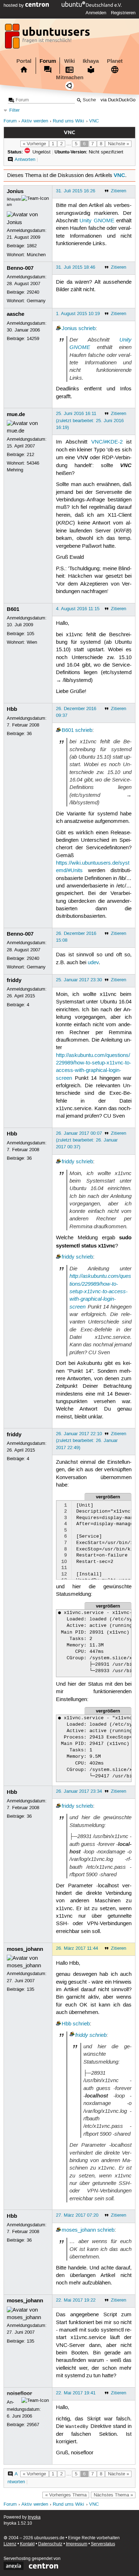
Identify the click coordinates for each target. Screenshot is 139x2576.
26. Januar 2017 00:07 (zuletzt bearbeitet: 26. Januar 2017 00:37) (87, 1140)
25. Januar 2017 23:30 (79, 980)
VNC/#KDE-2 (107, 442)
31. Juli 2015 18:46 (76, 267)
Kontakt (27, 2544)
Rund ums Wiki (68, 121)
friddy (14, 980)
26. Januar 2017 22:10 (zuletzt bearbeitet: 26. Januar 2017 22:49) (87, 1441)
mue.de (16, 414)
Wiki (69, 61)
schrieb (87, 329)
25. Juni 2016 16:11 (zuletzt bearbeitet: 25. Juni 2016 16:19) (90, 420)
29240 (33, 292)
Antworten (25, 160)
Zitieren (119, 191)
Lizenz (10, 2544)
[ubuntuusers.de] (48, 38)
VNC (94, 121)
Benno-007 (20, 268)
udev (93, 963)
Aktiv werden (35, 121)
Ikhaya (91, 61)
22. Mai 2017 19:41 (76, 2393)
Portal (24, 61)
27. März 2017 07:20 (77, 2215)
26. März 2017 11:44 (77, 1948)
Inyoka (34, 2517)
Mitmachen (70, 77)
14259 (33, 339)
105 (30, 634)
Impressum (77, 2544)
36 (29, 734)
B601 (13, 609)
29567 (33, 2425)
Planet (115, 61)
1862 (32, 246)
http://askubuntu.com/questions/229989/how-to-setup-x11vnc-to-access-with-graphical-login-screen (100, 1291)
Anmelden (96, 13)
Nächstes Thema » (113, 2495)
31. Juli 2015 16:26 (76, 191)
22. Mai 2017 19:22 (76, 2300)
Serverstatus (103, 2544)
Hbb (12, 709)
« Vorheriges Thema (66, 2495)
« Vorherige (34, 144)
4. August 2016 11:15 (78, 609)
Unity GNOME (97, 221)
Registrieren (123, 13)
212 (30, 455)
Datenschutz (50, 2544)
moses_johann (25, 1949)
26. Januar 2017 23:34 (79, 1791)
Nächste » (119, 144)
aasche (16, 314)
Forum (48, 61)
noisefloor (19, 2393)
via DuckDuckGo (118, 100)
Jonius (15, 191)
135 (30, 1989)
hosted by (14, 5)
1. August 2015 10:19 (78, 314)
